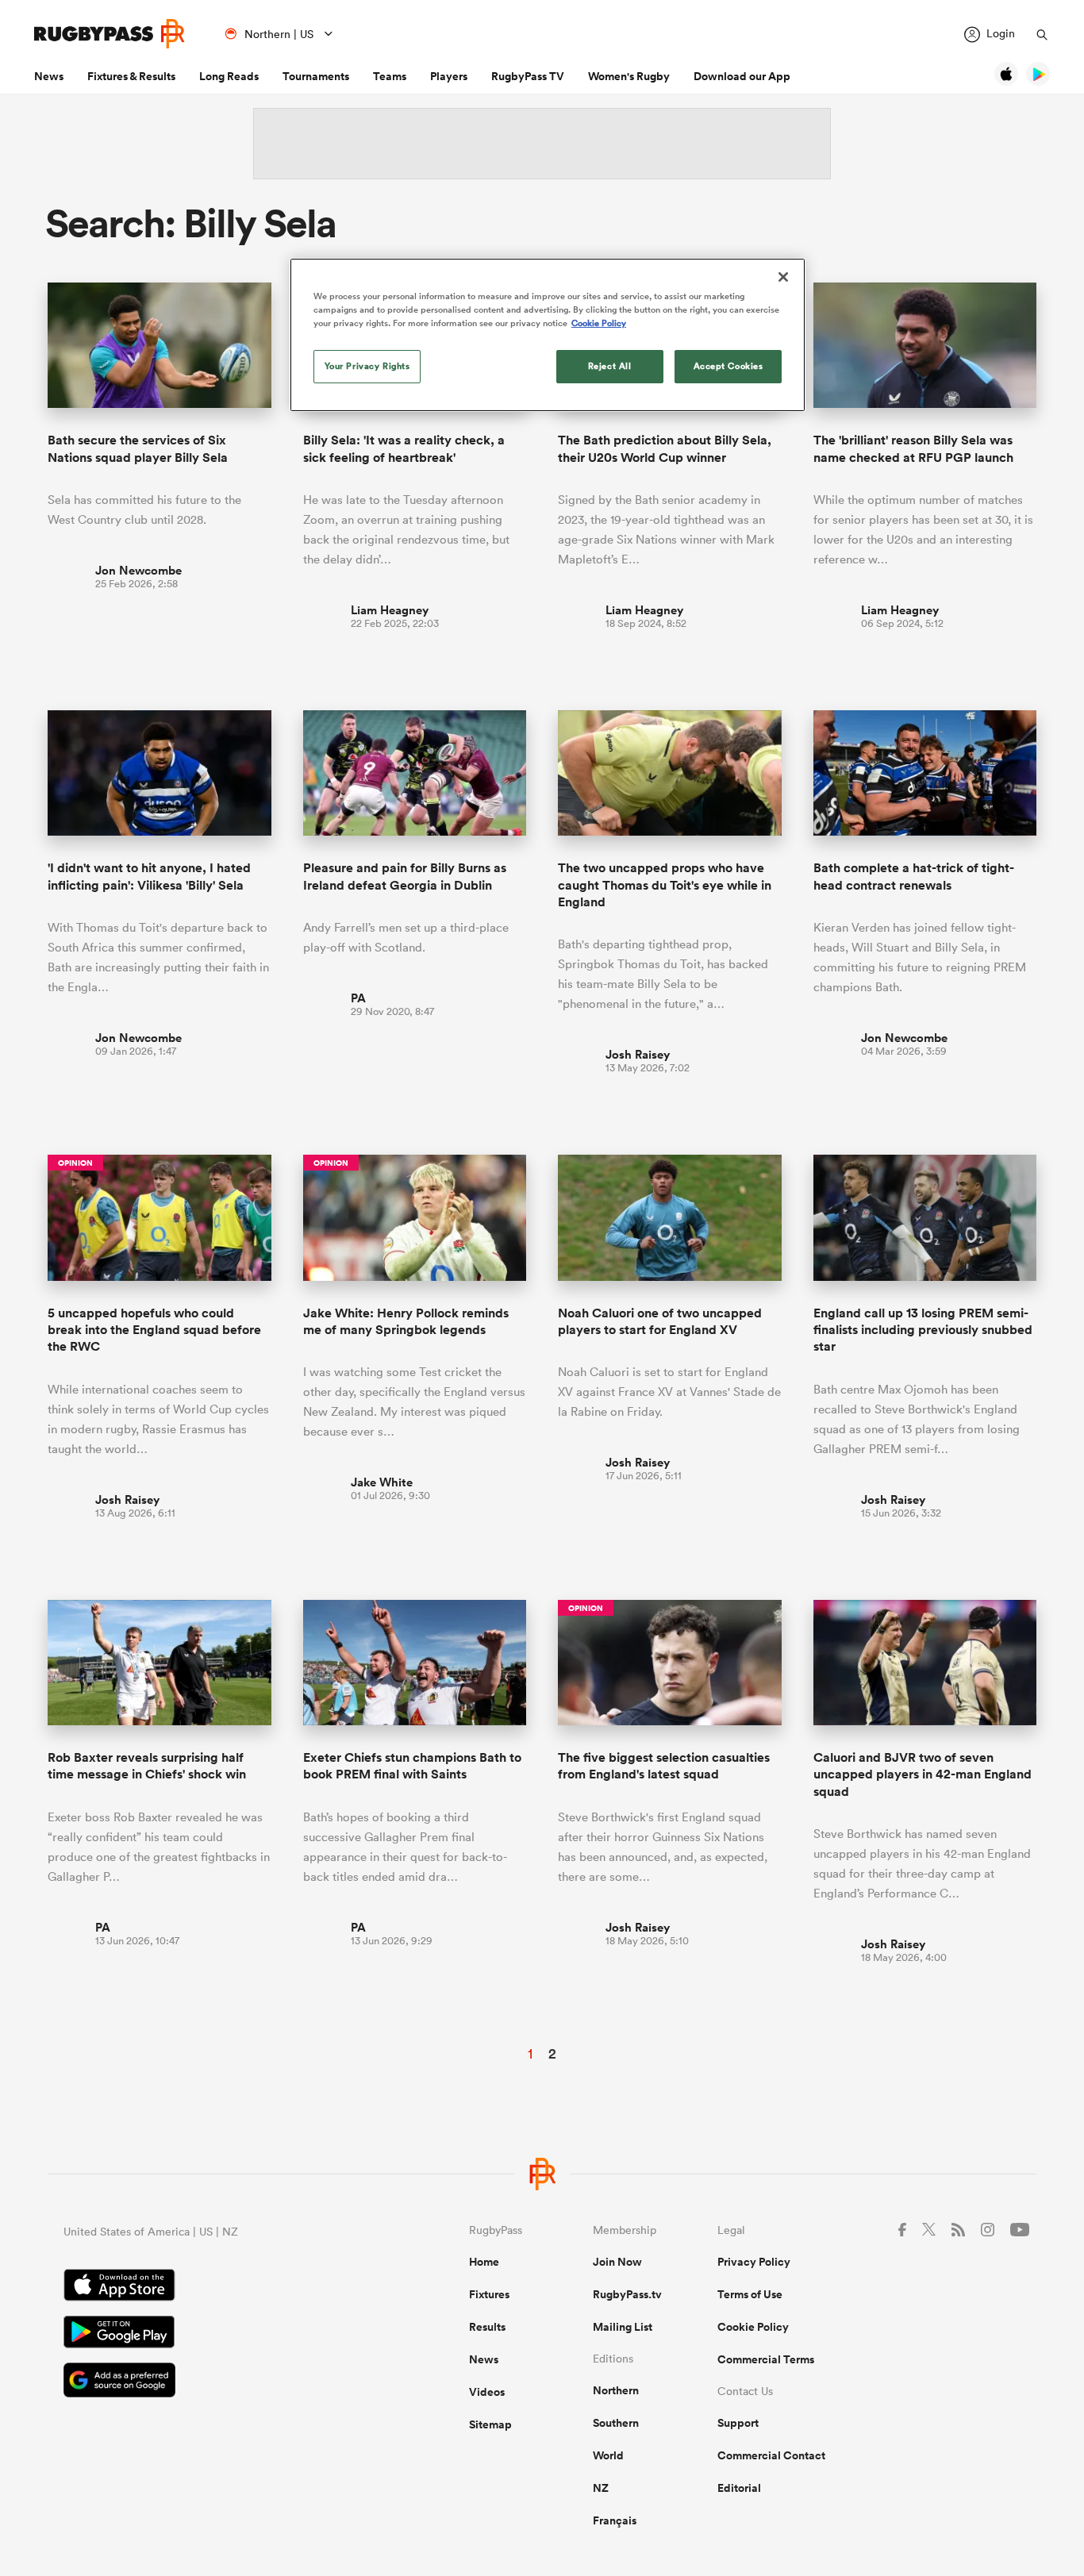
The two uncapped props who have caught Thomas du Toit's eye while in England (665, 885)
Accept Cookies (728, 366)
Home (484, 2262)
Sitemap (490, 2424)
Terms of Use (750, 2294)
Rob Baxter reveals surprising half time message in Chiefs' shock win (147, 1766)
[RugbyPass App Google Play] (211, 2334)
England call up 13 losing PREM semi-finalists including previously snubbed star (923, 1330)
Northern (616, 2390)
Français (615, 2520)
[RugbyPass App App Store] (211, 2287)
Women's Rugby (629, 76)
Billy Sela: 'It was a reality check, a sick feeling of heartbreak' (404, 448)
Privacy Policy (754, 2262)
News (49, 76)
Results (487, 2327)
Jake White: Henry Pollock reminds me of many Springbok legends (406, 1321)
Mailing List (623, 2327)
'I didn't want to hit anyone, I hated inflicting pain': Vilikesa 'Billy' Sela (149, 876)
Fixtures (489, 2294)
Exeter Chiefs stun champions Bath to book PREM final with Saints (412, 1766)
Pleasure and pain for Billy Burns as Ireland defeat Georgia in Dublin (405, 876)
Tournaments (316, 76)
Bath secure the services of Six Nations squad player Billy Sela (138, 448)
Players (449, 76)
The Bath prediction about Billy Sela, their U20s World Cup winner (665, 448)
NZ (601, 2488)
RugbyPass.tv (627, 2294)
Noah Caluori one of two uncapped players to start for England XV (660, 1321)
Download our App (742, 76)
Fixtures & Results (131, 76)
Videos (487, 2392)
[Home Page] (110, 34)
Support (738, 2423)
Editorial (739, 2488)
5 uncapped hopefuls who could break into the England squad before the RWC (154, 1330)
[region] (548, 335)
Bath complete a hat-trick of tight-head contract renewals (914, 876)
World (608, 2455)
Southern (616, 2423)
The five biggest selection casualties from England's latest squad (664, 1766)
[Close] (783, 277)
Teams (390, 76)
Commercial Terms (766, 2359)
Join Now (617, 2262)
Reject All (610, 366)
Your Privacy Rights (367, 366)
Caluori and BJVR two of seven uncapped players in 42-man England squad (923, 1774)
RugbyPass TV (528, 76)
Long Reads (229, 76)
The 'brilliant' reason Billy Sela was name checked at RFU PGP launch (913, 448)
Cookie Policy (753, 2327)
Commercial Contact (771, 2455)
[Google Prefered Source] (211, 2382)
